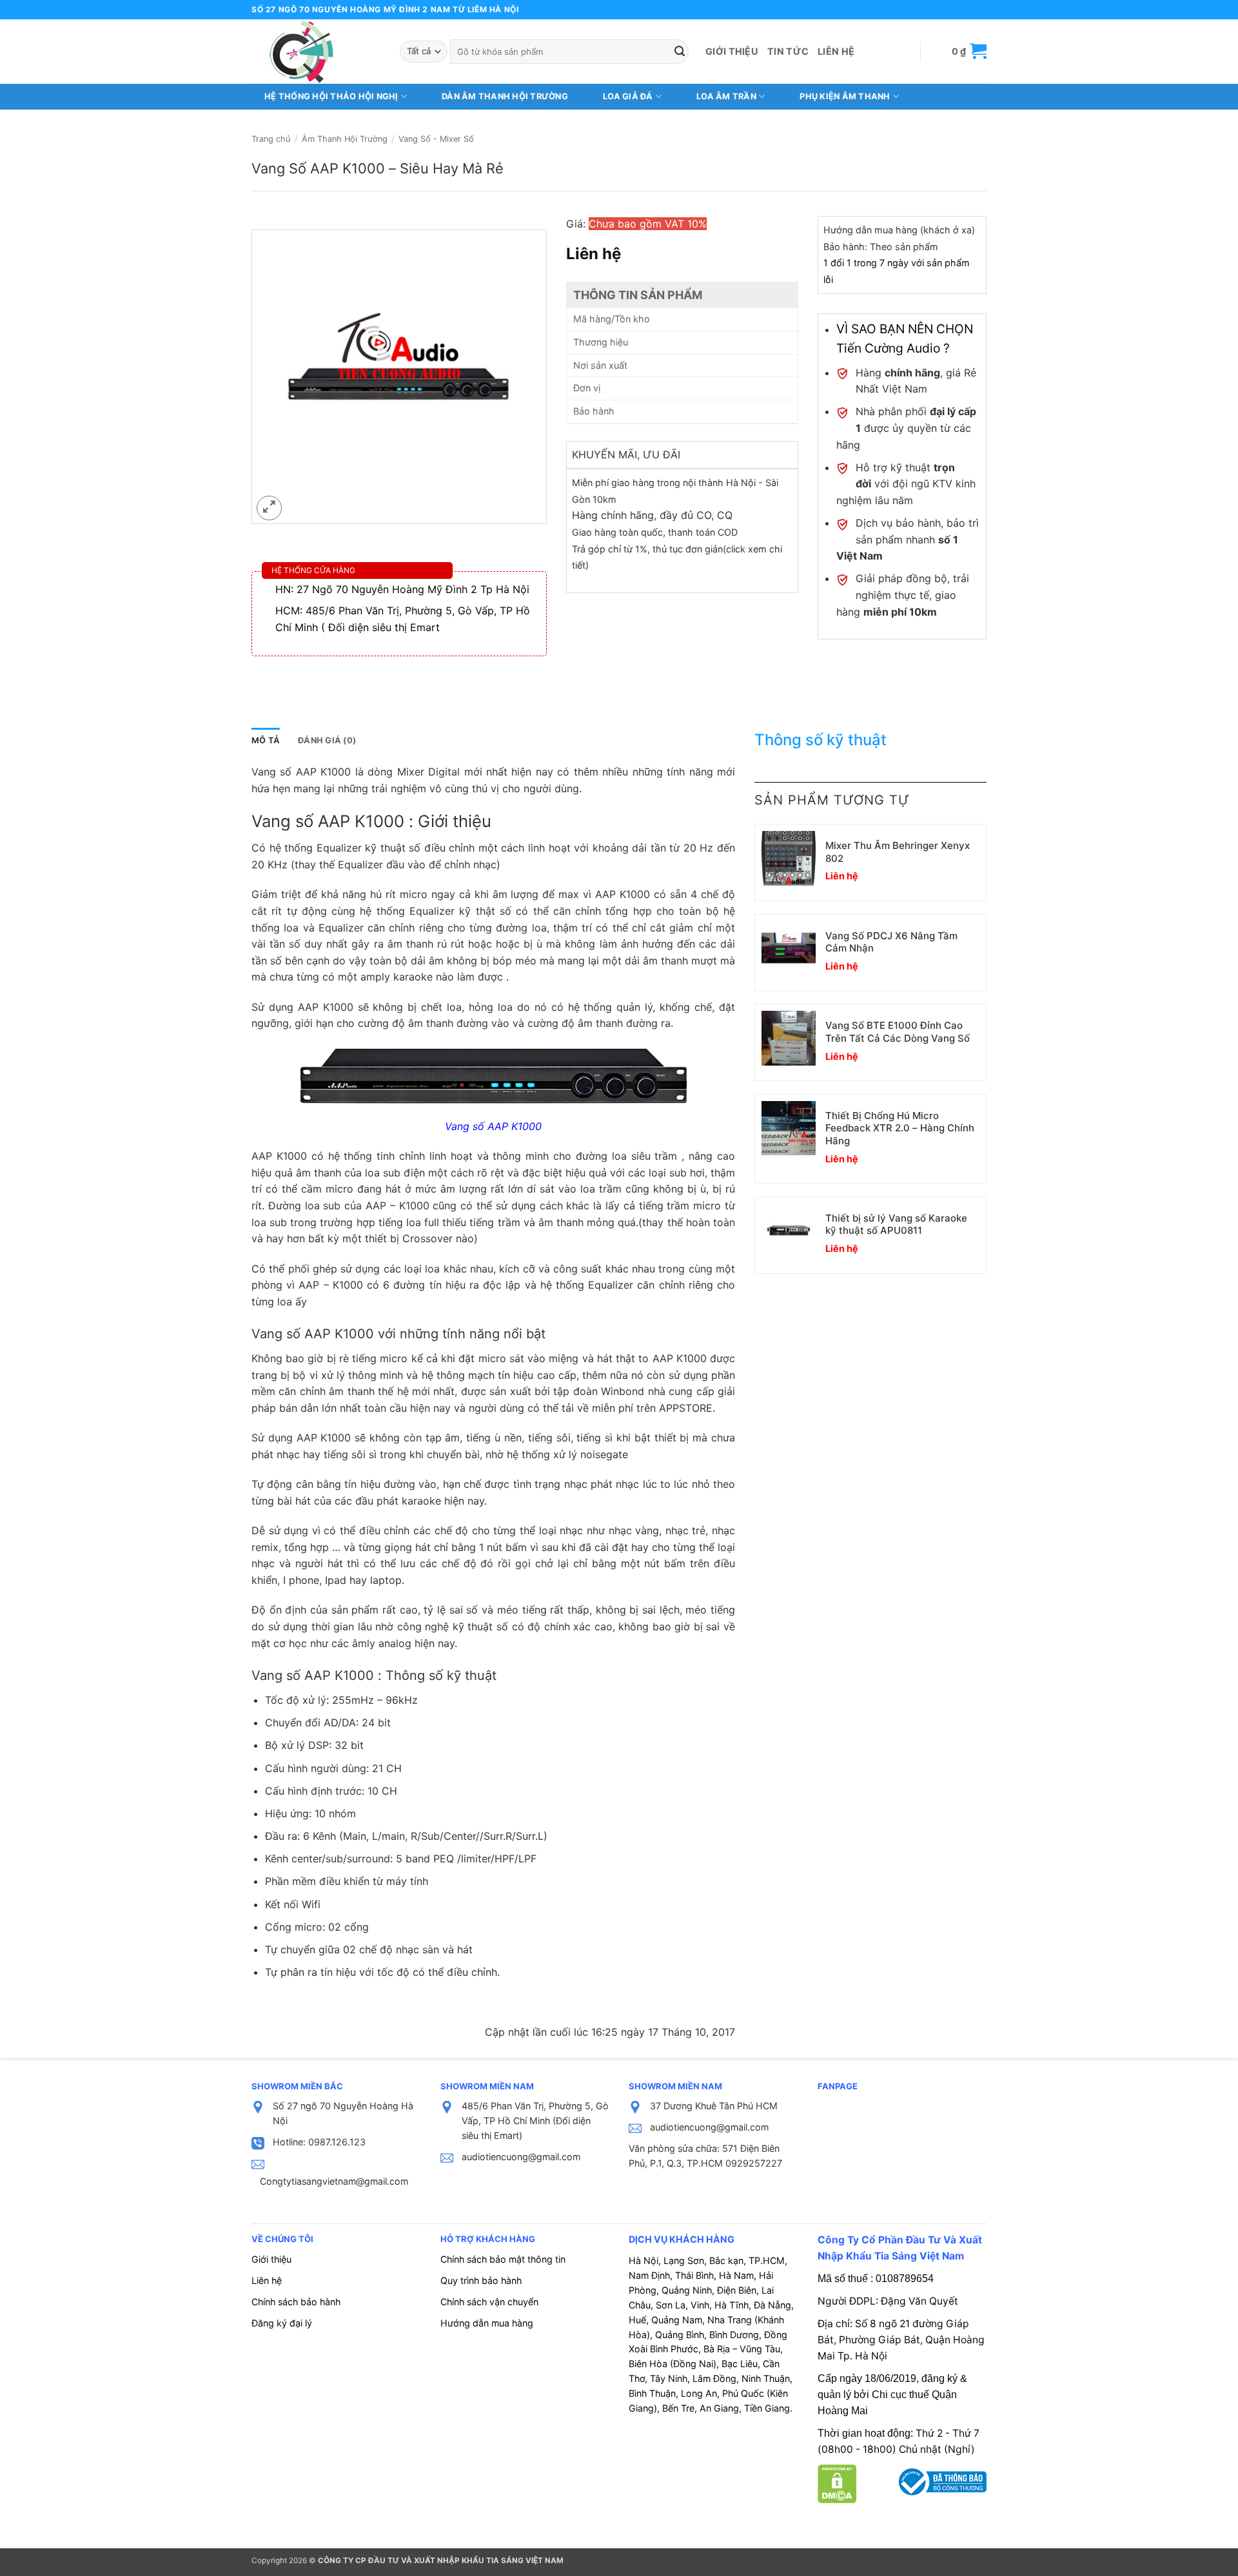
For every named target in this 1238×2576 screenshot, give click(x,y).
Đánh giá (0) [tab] (327, 740)
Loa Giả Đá (628, 96)
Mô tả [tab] (266, 740)
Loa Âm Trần (726, 96)
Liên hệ (836, 51)
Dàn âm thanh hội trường (505, 96)
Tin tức (788, 51)
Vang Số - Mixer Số (436, 139)
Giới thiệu (732, 51)
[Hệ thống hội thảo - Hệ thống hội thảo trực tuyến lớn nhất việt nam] (316, 52)
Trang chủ (271, 139)
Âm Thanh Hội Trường (345, 139)
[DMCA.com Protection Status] (837, 2483)
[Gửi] (680, 52)
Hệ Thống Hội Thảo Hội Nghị (331, 96)
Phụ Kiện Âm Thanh (845, 96)
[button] (969, 51)
